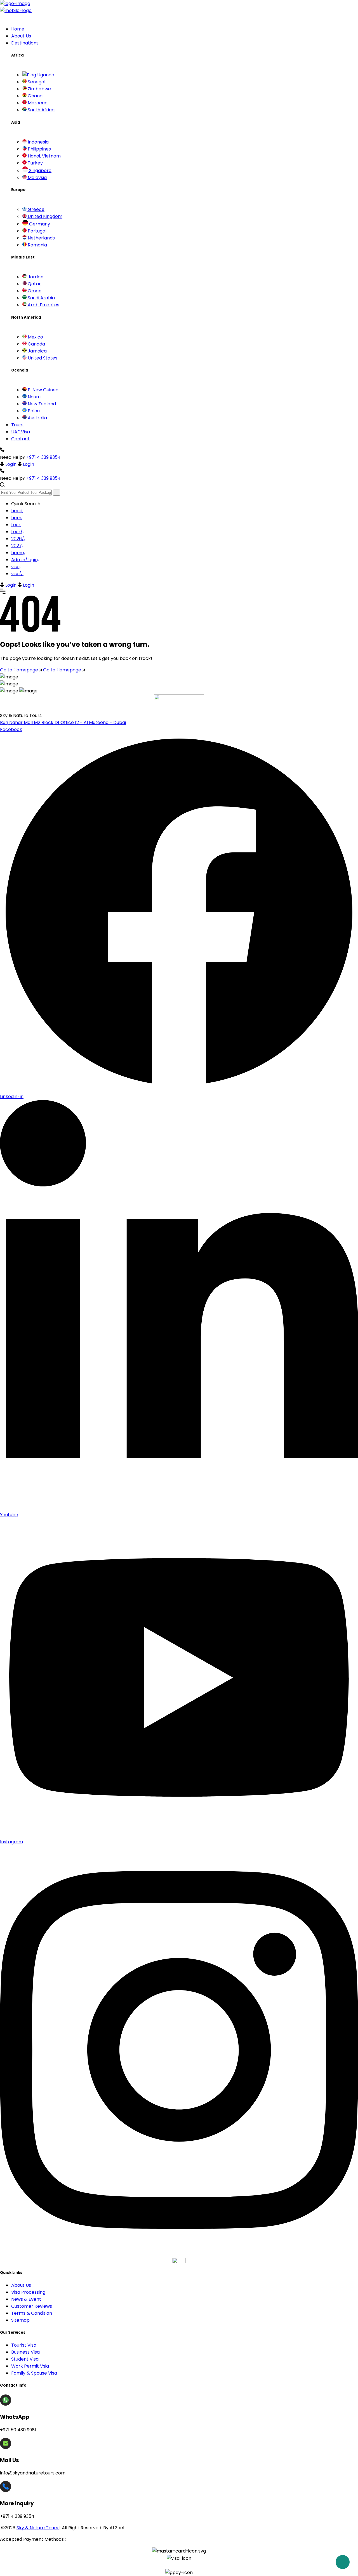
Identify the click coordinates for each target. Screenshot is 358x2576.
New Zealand (41, 404)
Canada (36, 344)
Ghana (35, 96)
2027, (17, 546)
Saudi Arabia (41, 298)
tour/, (17, 532)
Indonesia (38, 142)
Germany (39, 224)
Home (18, 29)
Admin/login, (25, 560)
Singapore (40, 171)
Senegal (36, 82)
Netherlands (41, 238)
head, (17, 511)
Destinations (25, 43)
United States (42, 358)
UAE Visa (21, 432)
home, (18, 553)
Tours (17, 425)
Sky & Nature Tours (38, 2528)
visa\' (17, 574)
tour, (16, 525)
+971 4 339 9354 (43, 457)
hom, (17, 518)
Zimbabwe (39, 89)
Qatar (34, 284)
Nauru (34, 397)
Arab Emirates (43, 305)
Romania (37, 245)
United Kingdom (44, 216)
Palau (33, 411)
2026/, (18, 539)
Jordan (35, 277)
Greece (36, 209)
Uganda (45, 75)
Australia (37, 418)
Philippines (39, 149)
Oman (34, 291)
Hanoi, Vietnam (44, 156)
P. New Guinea (43, 390)
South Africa (41, 110)
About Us (21, 36)
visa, (16, 567)
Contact (20, 439)
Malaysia (37, 178)
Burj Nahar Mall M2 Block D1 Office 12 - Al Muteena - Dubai (63, 722)
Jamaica (37, 351)
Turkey (35, 163)
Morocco (37, 103)
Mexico (35, 337)
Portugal (36, 231)
